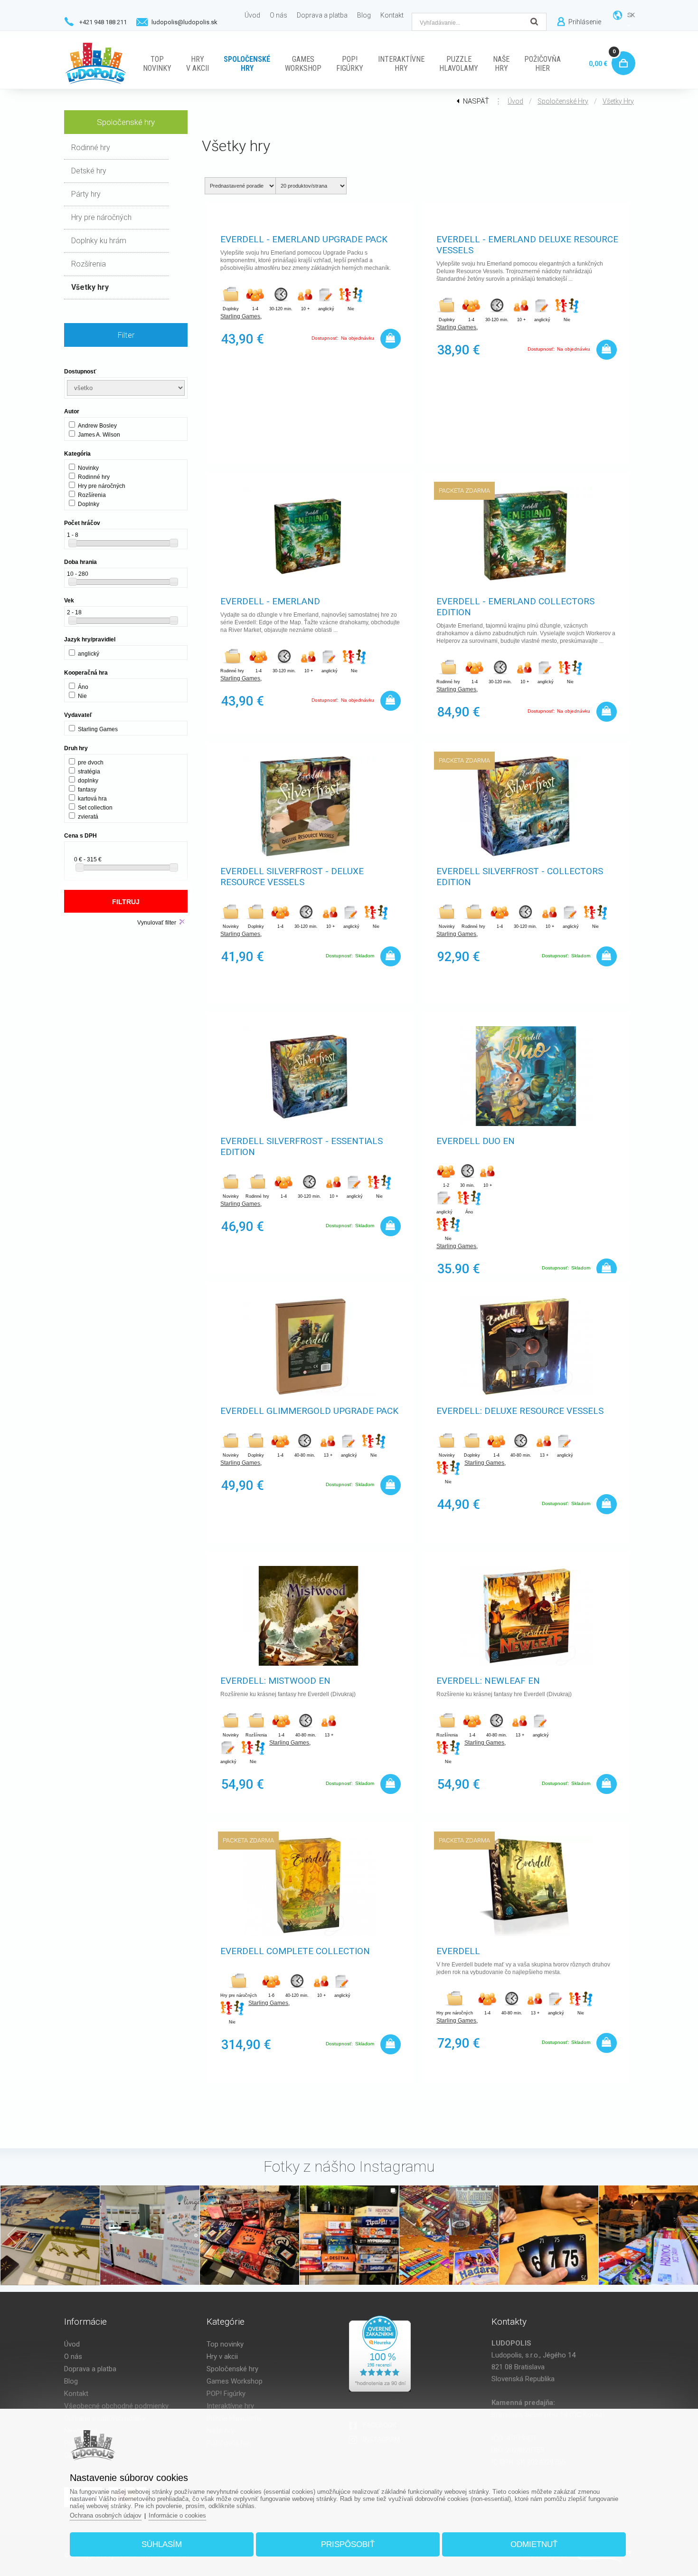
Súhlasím (162, 2544)
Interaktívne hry (230, 2406)
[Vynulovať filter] (182, 922)
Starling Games (240, 316)
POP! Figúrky (226, 2394)
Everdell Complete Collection (295, 1951)
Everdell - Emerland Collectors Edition (515, 607)
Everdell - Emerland (270, 601)
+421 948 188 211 (103, 22)
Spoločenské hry (563, 101)
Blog (71, 2381)
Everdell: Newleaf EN (488, 1681)
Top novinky (225, 2344)
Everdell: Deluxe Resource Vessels (520, 1411)
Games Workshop (235, 2381)
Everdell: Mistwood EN (275, 1681)
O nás (73, 2357)
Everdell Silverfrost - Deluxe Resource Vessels (292, 877)
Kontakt (76, 2394)
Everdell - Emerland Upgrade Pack (304, 239)
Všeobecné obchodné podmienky (116, 2406)
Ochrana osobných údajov (106, 2515)
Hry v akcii (222, 2357)
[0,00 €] (621, 52)
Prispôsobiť (348, 2544)
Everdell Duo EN (476, 1141)
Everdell (458, 1951)
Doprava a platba (90, 2369)
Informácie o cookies (177, 2515)
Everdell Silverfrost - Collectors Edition (520, 877)
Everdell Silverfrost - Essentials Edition (302, 1146)
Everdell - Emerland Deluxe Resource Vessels (527, 245)
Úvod (515, 101)
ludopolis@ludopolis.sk (184, 22)
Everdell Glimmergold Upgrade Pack (309, 1411)
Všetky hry (618, 101)
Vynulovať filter (157, 923)
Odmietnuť (534, 2544)
